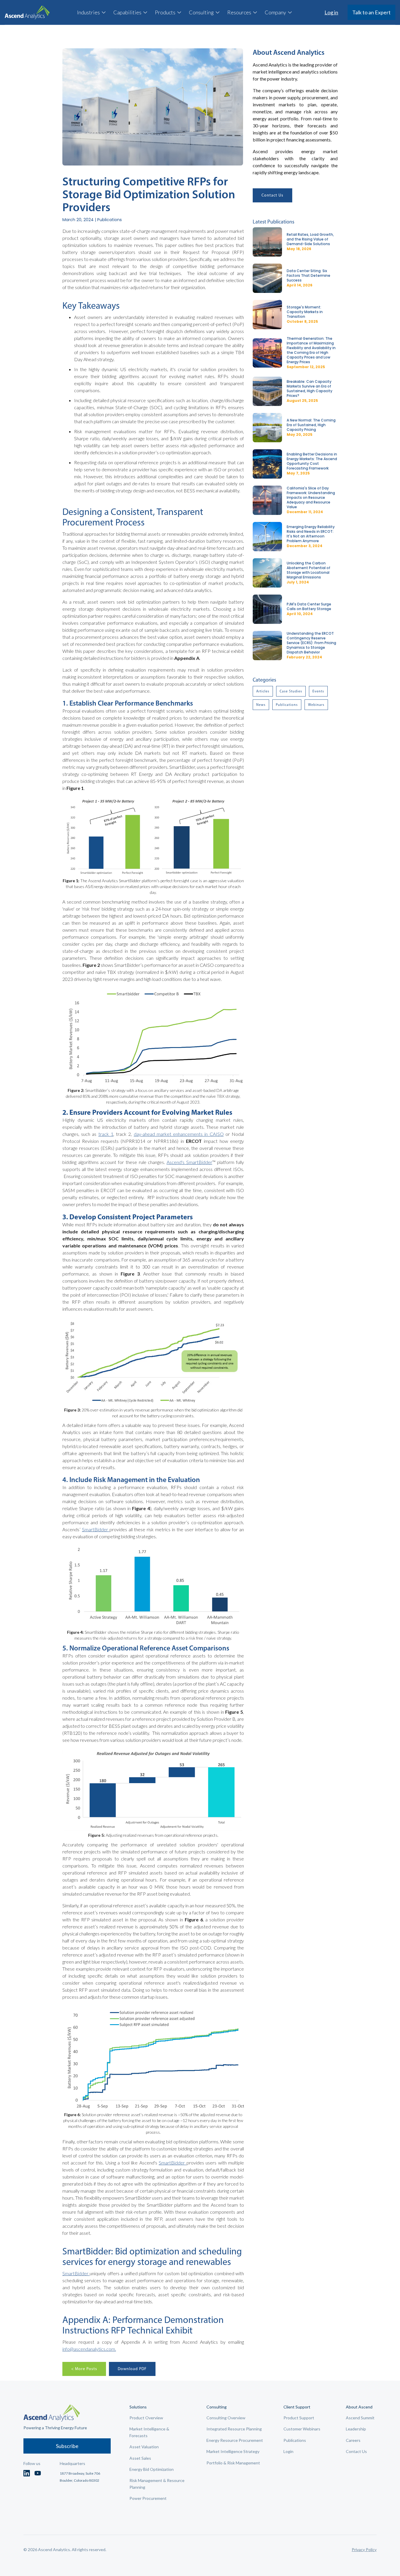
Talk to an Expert (371, 12)
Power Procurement (148, 2498)
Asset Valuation (144, 2447)
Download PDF (132, 2369)
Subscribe (67, 2446)
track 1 (106, 1134)
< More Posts (84, 2369)
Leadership (356, 2429)
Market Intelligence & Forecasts (149, 2432)
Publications (287, 705)
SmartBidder (96, 1529)
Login (288, 2451)
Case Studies (291, 691)
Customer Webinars (302, 2429)
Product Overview (146, 2418)
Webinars (316, 705)
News (261, 705)
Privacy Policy (364, 2549)
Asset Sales (140, 2458)
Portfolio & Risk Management (233, 2463)
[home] (27, 12)
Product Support (299, 2418)
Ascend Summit (360, 2418)
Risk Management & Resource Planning (157, 2484)
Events (318, 691)
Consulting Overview (226, 2418)
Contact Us (272, 195)
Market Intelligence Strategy (233, 2451)
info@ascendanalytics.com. (89, 2349)
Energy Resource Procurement (235, 2440)
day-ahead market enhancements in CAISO (179, 1134)
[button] (92, 12)
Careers (353, 2440)
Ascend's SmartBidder (189, 1162)
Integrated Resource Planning (234, 2429)
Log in (331, 12)
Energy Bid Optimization (152, 2469)
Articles (263, 691)
